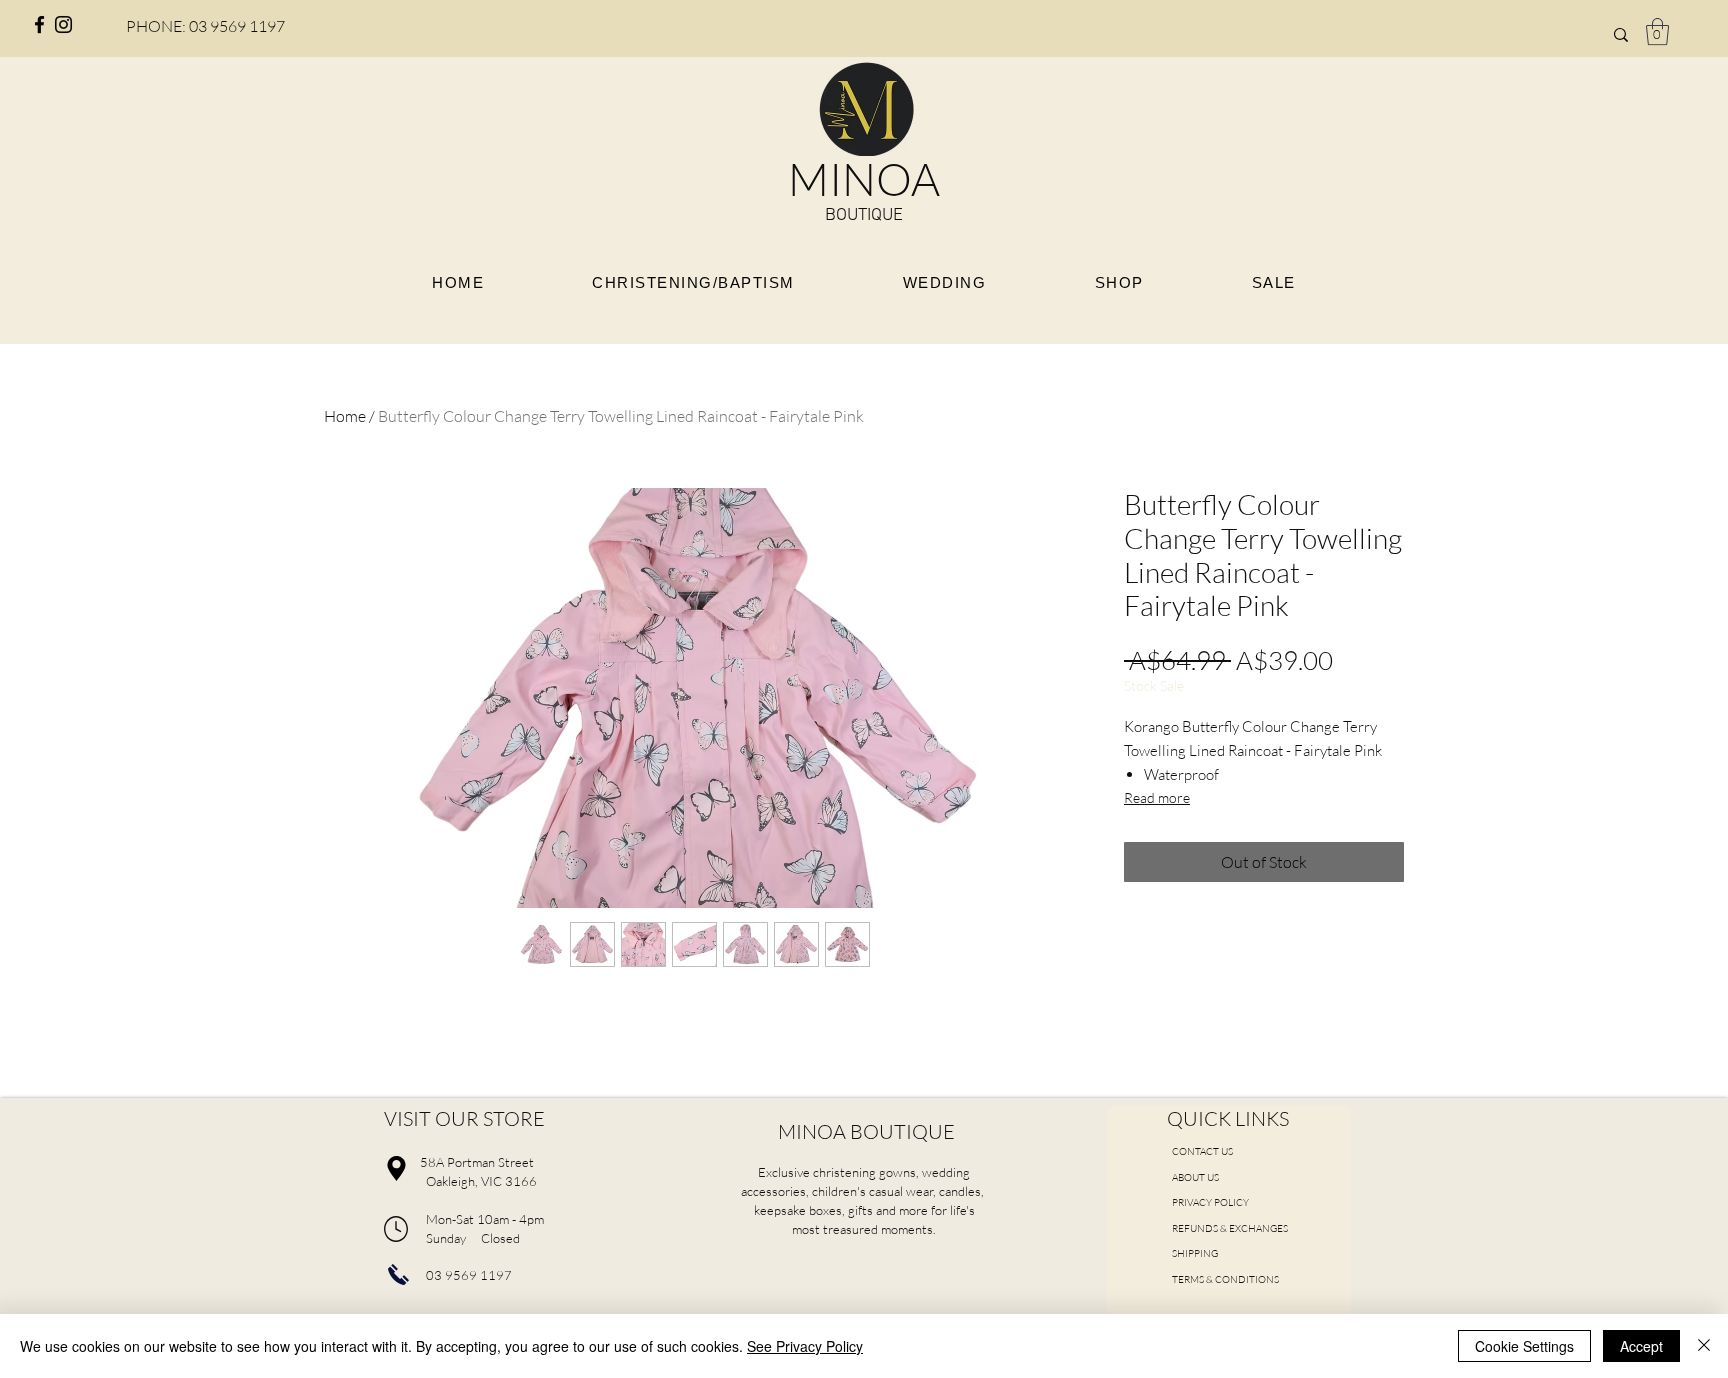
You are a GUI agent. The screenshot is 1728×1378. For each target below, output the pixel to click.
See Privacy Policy (805, 1346)
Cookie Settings (1524, 1346)
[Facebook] (39, 24)
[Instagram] (63, 24)
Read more (1157, 797)
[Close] (1704, 1346)
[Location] (396, 1168)
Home (345, 416)
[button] (1657, 31)
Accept (1641, 1346)
